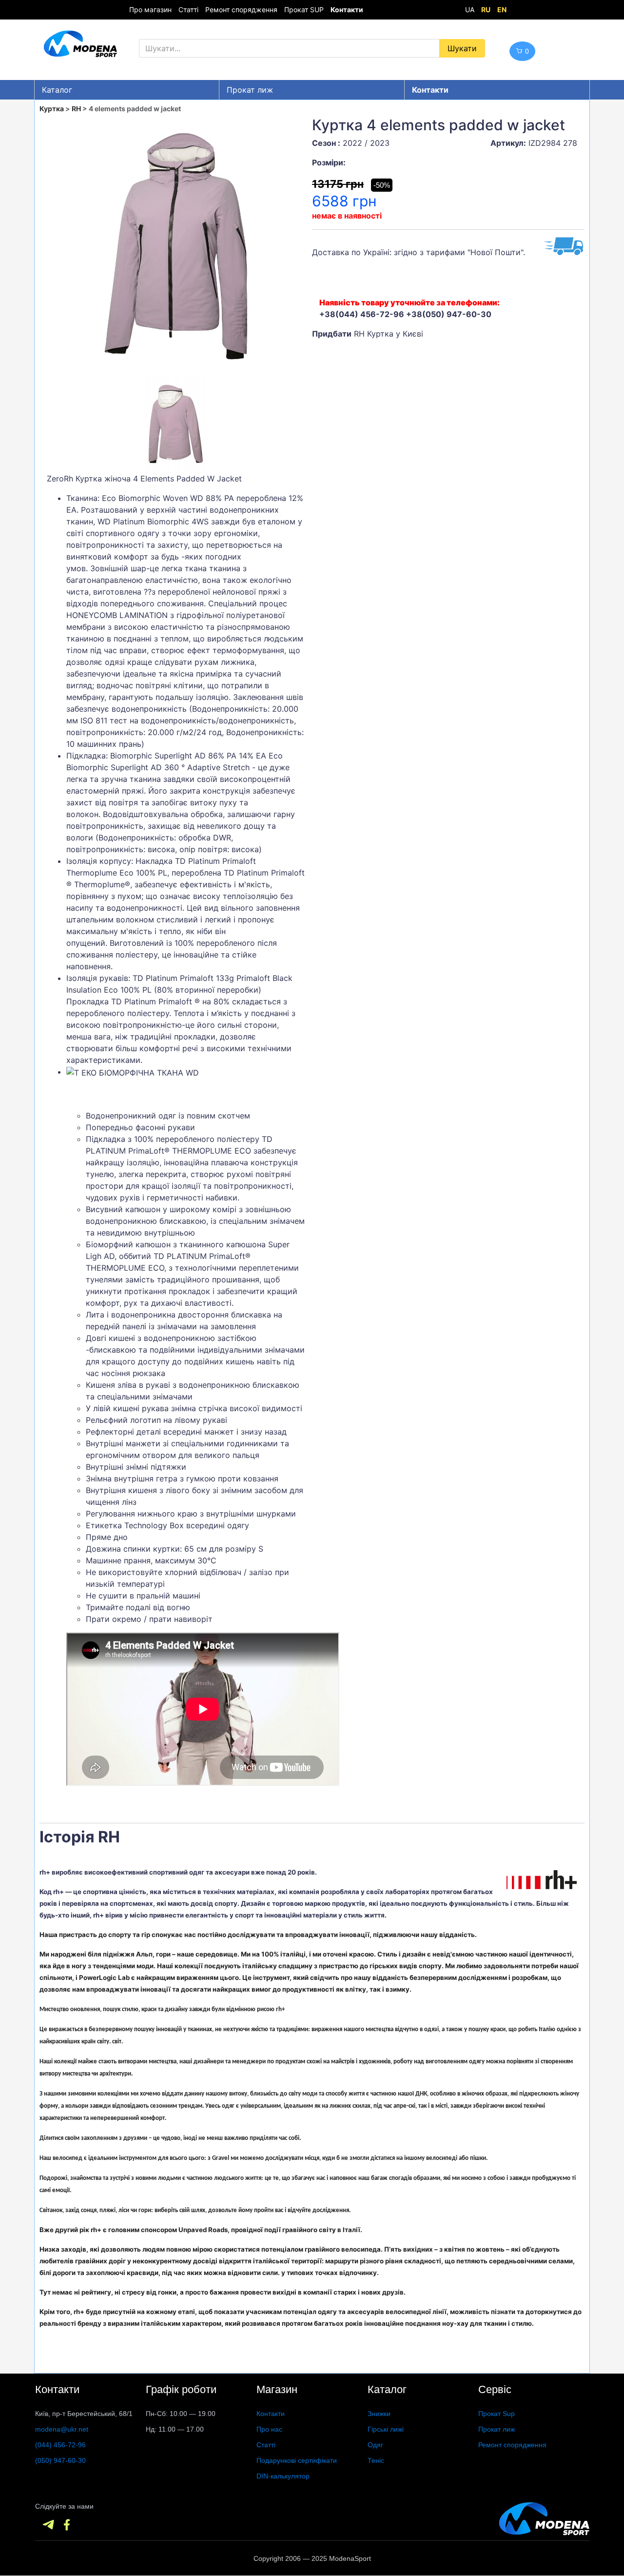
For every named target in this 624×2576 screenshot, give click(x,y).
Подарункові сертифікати (297, 2460)
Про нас (269, 2429)
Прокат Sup (497, 2414)
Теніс (376, 2460)
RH (76, 109)
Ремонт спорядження (241, 10)
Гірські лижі (386, 2429)
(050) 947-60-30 (60, 2460)
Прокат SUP (304, 10)
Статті (188, 10)
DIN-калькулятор (283, 2476)
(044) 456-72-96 (60, 2445)
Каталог (57, 90)
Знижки (379, 2414)
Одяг (375, 2445)
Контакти (271, 2414)
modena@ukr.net (62, 2429)
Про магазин (150, 10)
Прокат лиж (250, 90)
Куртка (52, 109)
